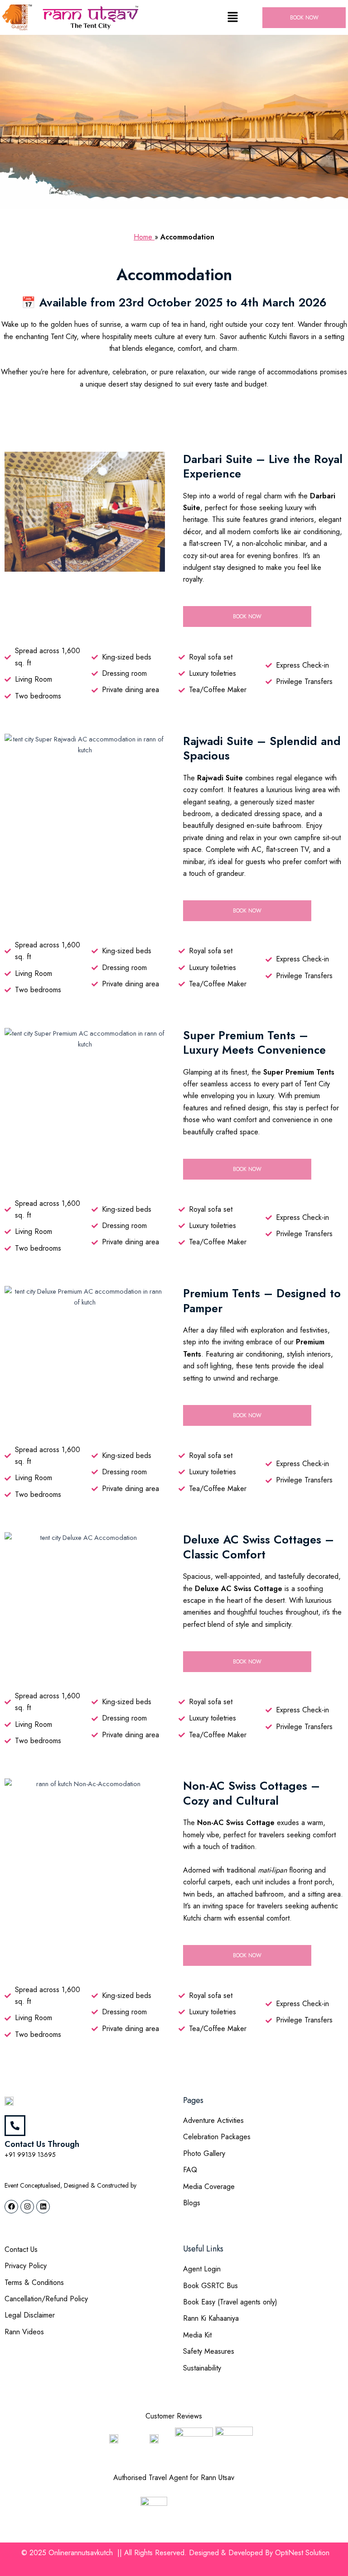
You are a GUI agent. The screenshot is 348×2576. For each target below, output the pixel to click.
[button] (232, 17)
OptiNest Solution (302, 2553)
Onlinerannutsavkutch (82, 2553)
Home (144, 237)
